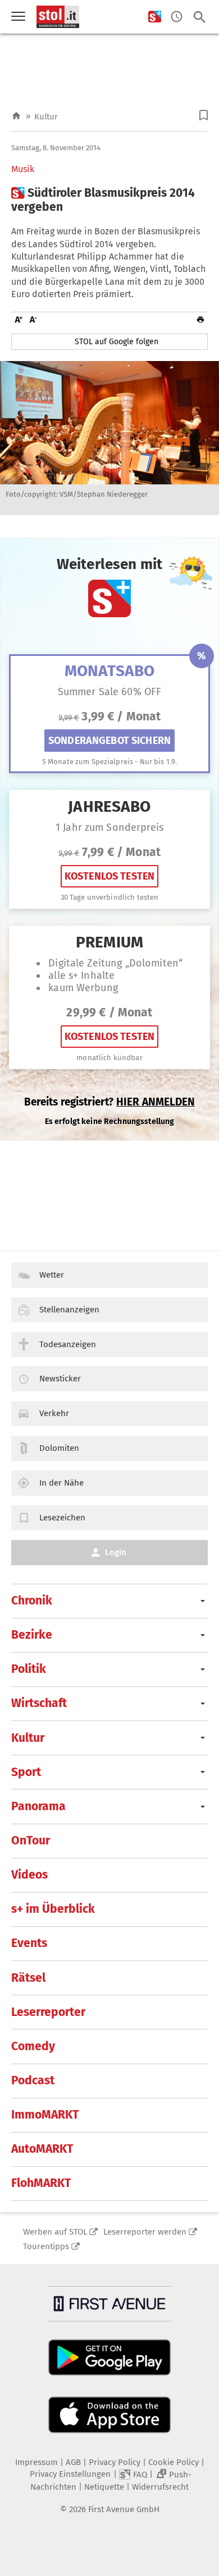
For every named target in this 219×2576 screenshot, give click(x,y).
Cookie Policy (174, 2462)
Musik (23, 169)
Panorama (38, 1806)
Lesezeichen (62, 1518)
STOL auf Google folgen (117, 342)
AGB (73, 2462)
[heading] (109, 200)
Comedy (33, 2046)
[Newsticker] (177, 17)
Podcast (33, 2080)
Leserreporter (48, 2012)
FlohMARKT (41, 2183)
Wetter (52, 1275)
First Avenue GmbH (124, 2509)
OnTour (31, 1840)
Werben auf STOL (55, 2232)
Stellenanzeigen (69, 1310)
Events (29, 1943)
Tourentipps (46, 2246)
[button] (204, 115)
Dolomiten (59, 1448)
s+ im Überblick (53, 1909)
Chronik (32, 1601)
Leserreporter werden (145, 2232)
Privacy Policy (115, 2462)
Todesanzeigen (68, 1344)
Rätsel (28, 1978)
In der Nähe (61, 1483)
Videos (29, 1875)
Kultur (46, 117)
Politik (29, 1669)
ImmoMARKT (45, 2115)
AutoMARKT (42, 2149)
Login (116, 1552)
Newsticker (60, 1379)
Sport (26, 1772)
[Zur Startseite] (16, 116)
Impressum (36, 2462)
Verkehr (54, 1413)
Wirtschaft (39, 1703)
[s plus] (155, 17)
